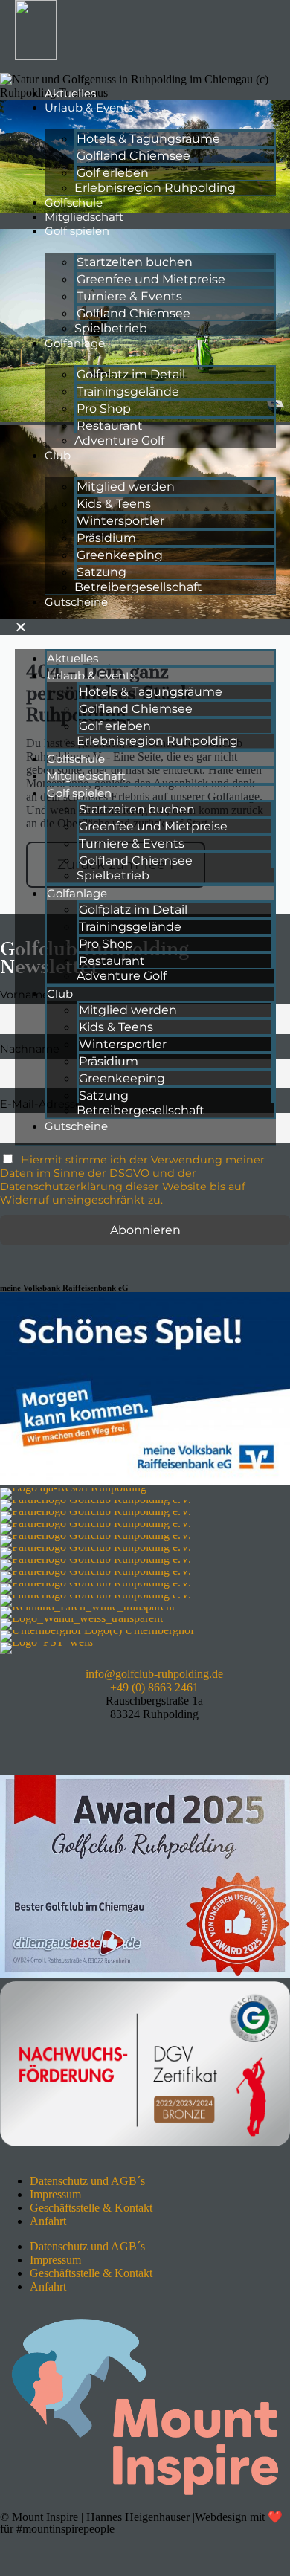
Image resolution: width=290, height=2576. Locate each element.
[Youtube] (99, 1740)
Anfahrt (48, 2221)
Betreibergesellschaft (138, 587)
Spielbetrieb (111, 328)
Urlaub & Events (89, 107)
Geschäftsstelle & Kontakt (91, 2208)
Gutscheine (76, 602)
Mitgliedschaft (84, 217)
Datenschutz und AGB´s (87, 2181)
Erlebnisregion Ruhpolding (155, 188)
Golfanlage (75, 343)
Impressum (55, 2194)
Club (58, 455)
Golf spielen (77, 231)
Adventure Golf (119, 440)
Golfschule (74, 203)
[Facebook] (19, 1740)
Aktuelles (70, 93)
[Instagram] (59, 1740)
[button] (145, 627)
